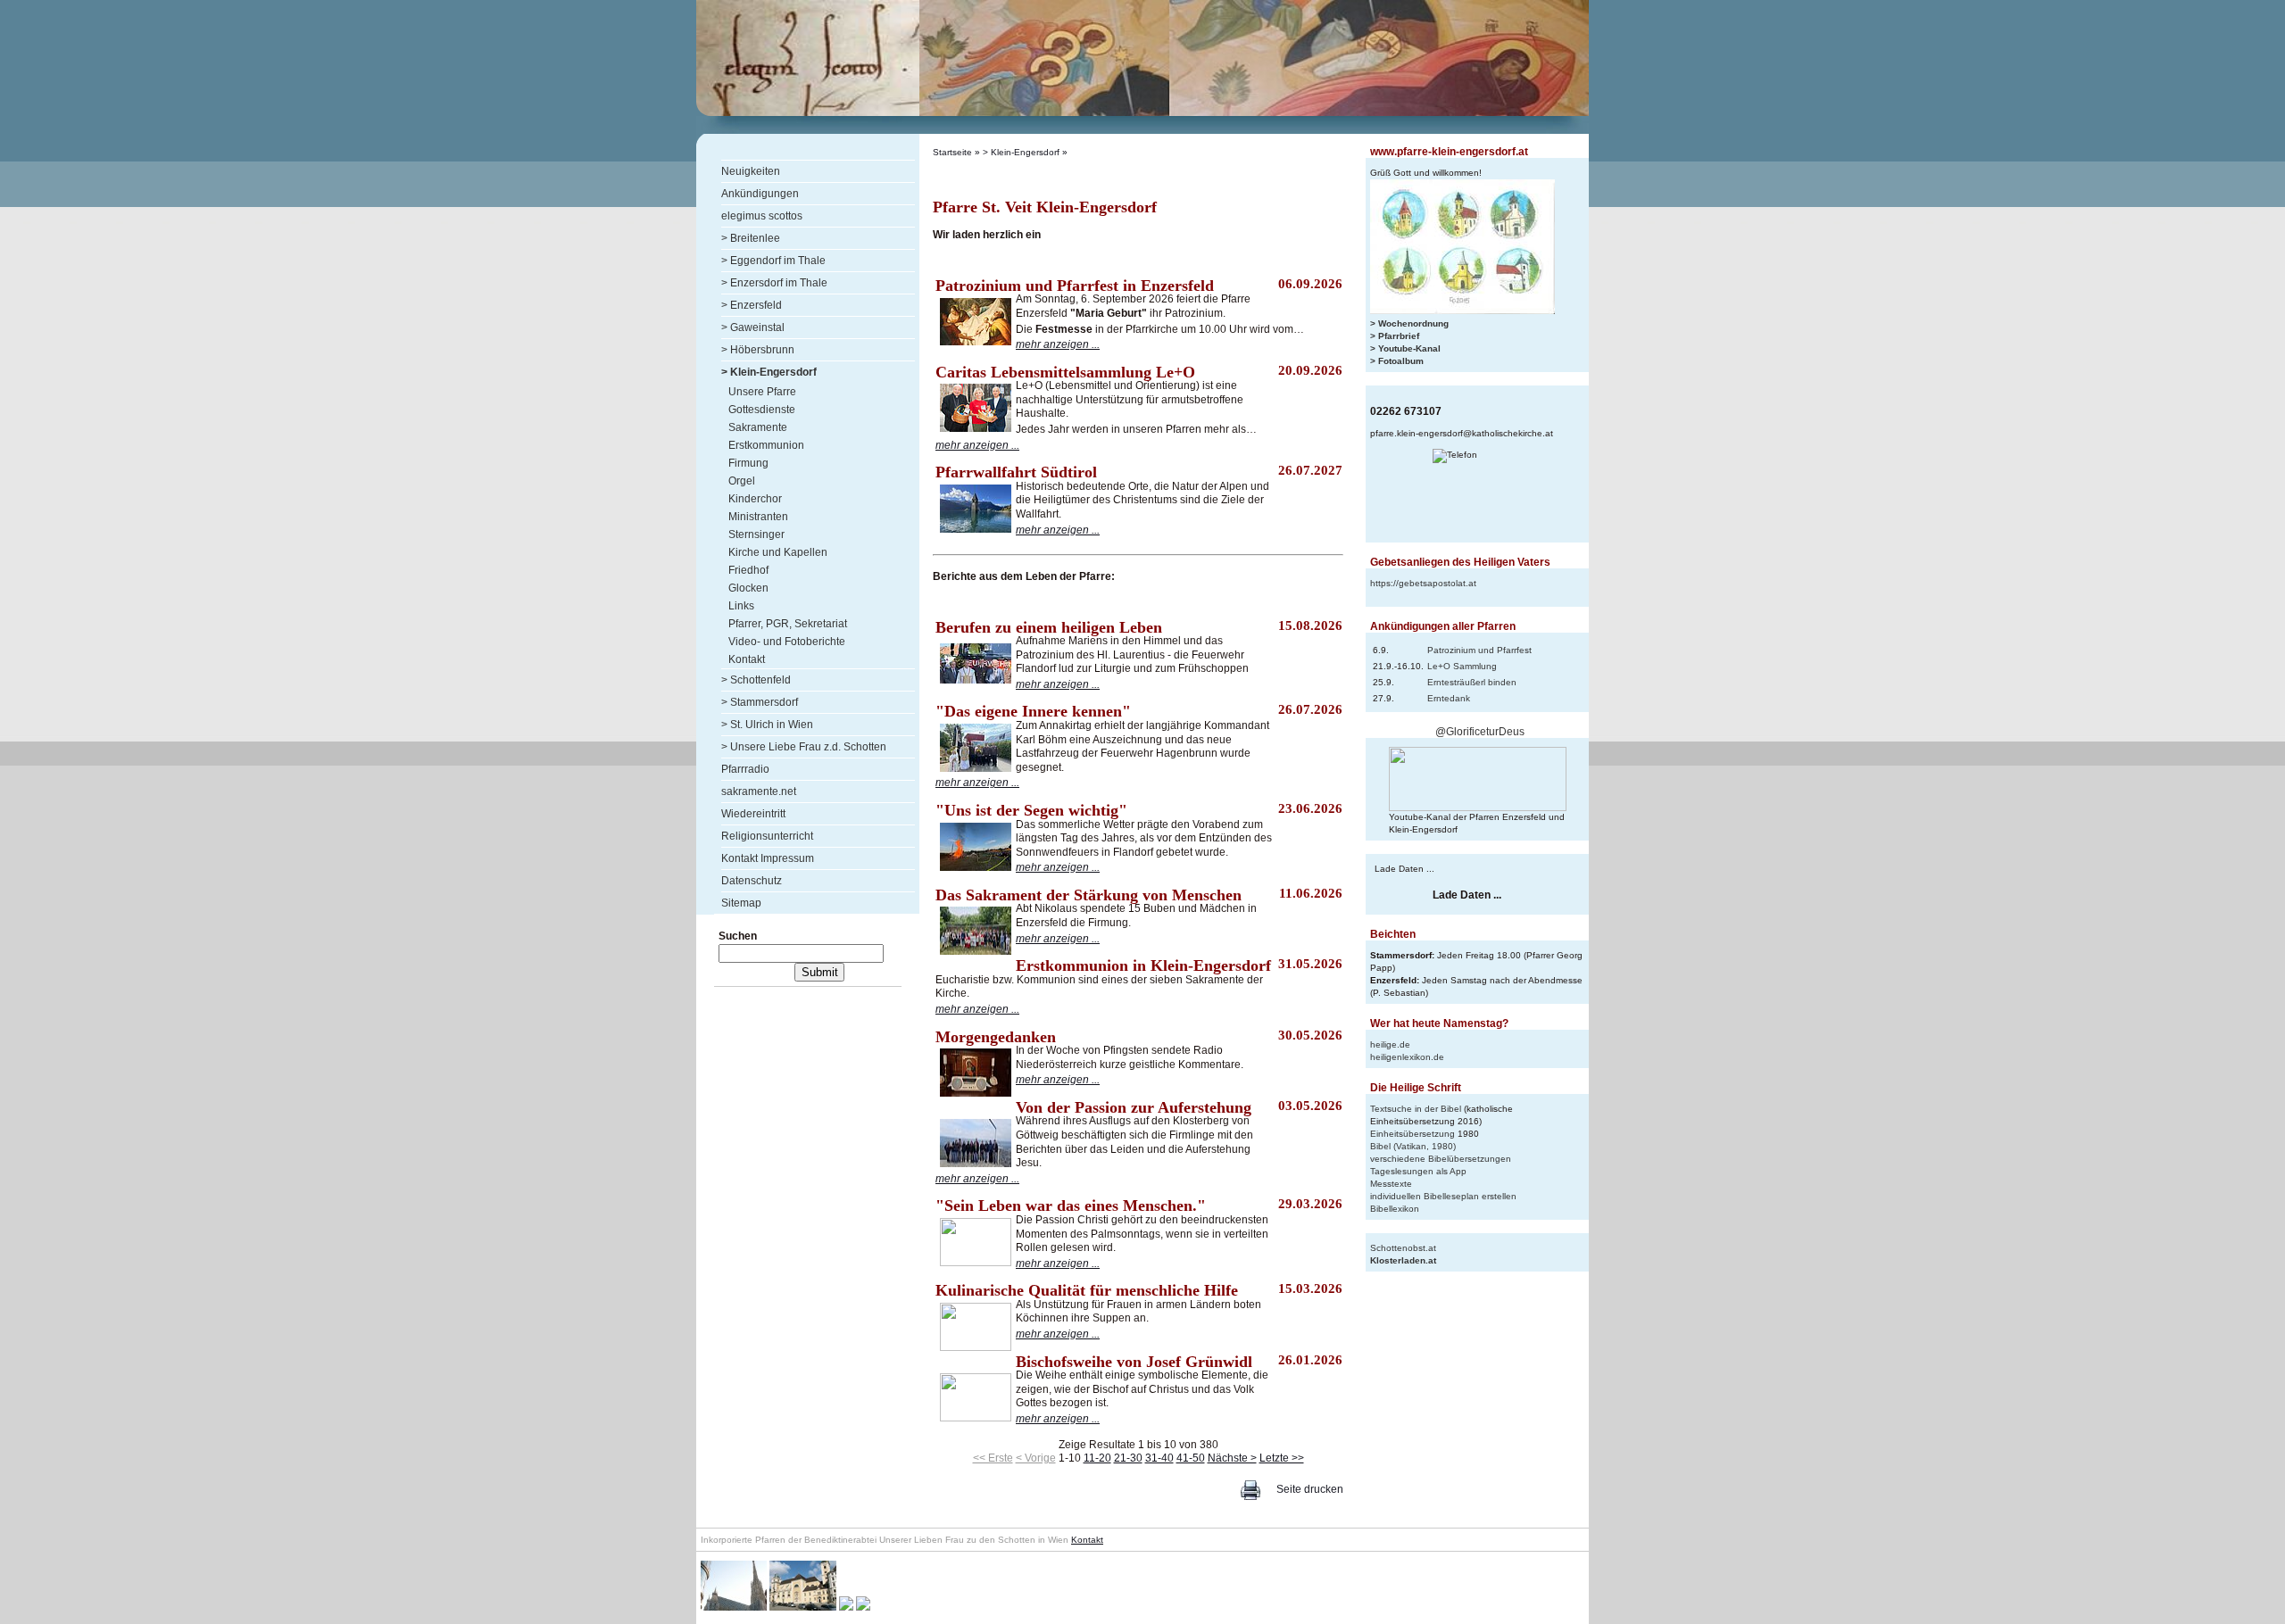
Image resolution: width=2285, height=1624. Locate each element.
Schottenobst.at (1403, 1248)
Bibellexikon (1395, 1209)
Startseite (952, 152)
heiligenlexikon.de (1407, 1057)
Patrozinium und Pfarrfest (1479, 650)
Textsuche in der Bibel (1416, 1109)
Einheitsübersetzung (1413, 1134)
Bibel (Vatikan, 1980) (1413, 1146)
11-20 (1097, 1458)
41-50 (1191, 1458)
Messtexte (1391, 1184)
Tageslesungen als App (1418, 1171)
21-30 (1128, 1458)
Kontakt (1087, 1540)
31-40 (1159, 1458)
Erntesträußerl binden (1472, 682)
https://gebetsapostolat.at (1423, 583)
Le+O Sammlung (1462, 666)
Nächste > (1232, 1458)
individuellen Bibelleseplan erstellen (1443, 1196)
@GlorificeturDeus (1480, 732)
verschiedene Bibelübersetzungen (1441, 1159)
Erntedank (1449, 698)
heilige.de (1390, 1044)
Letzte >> (1282, 1458)
